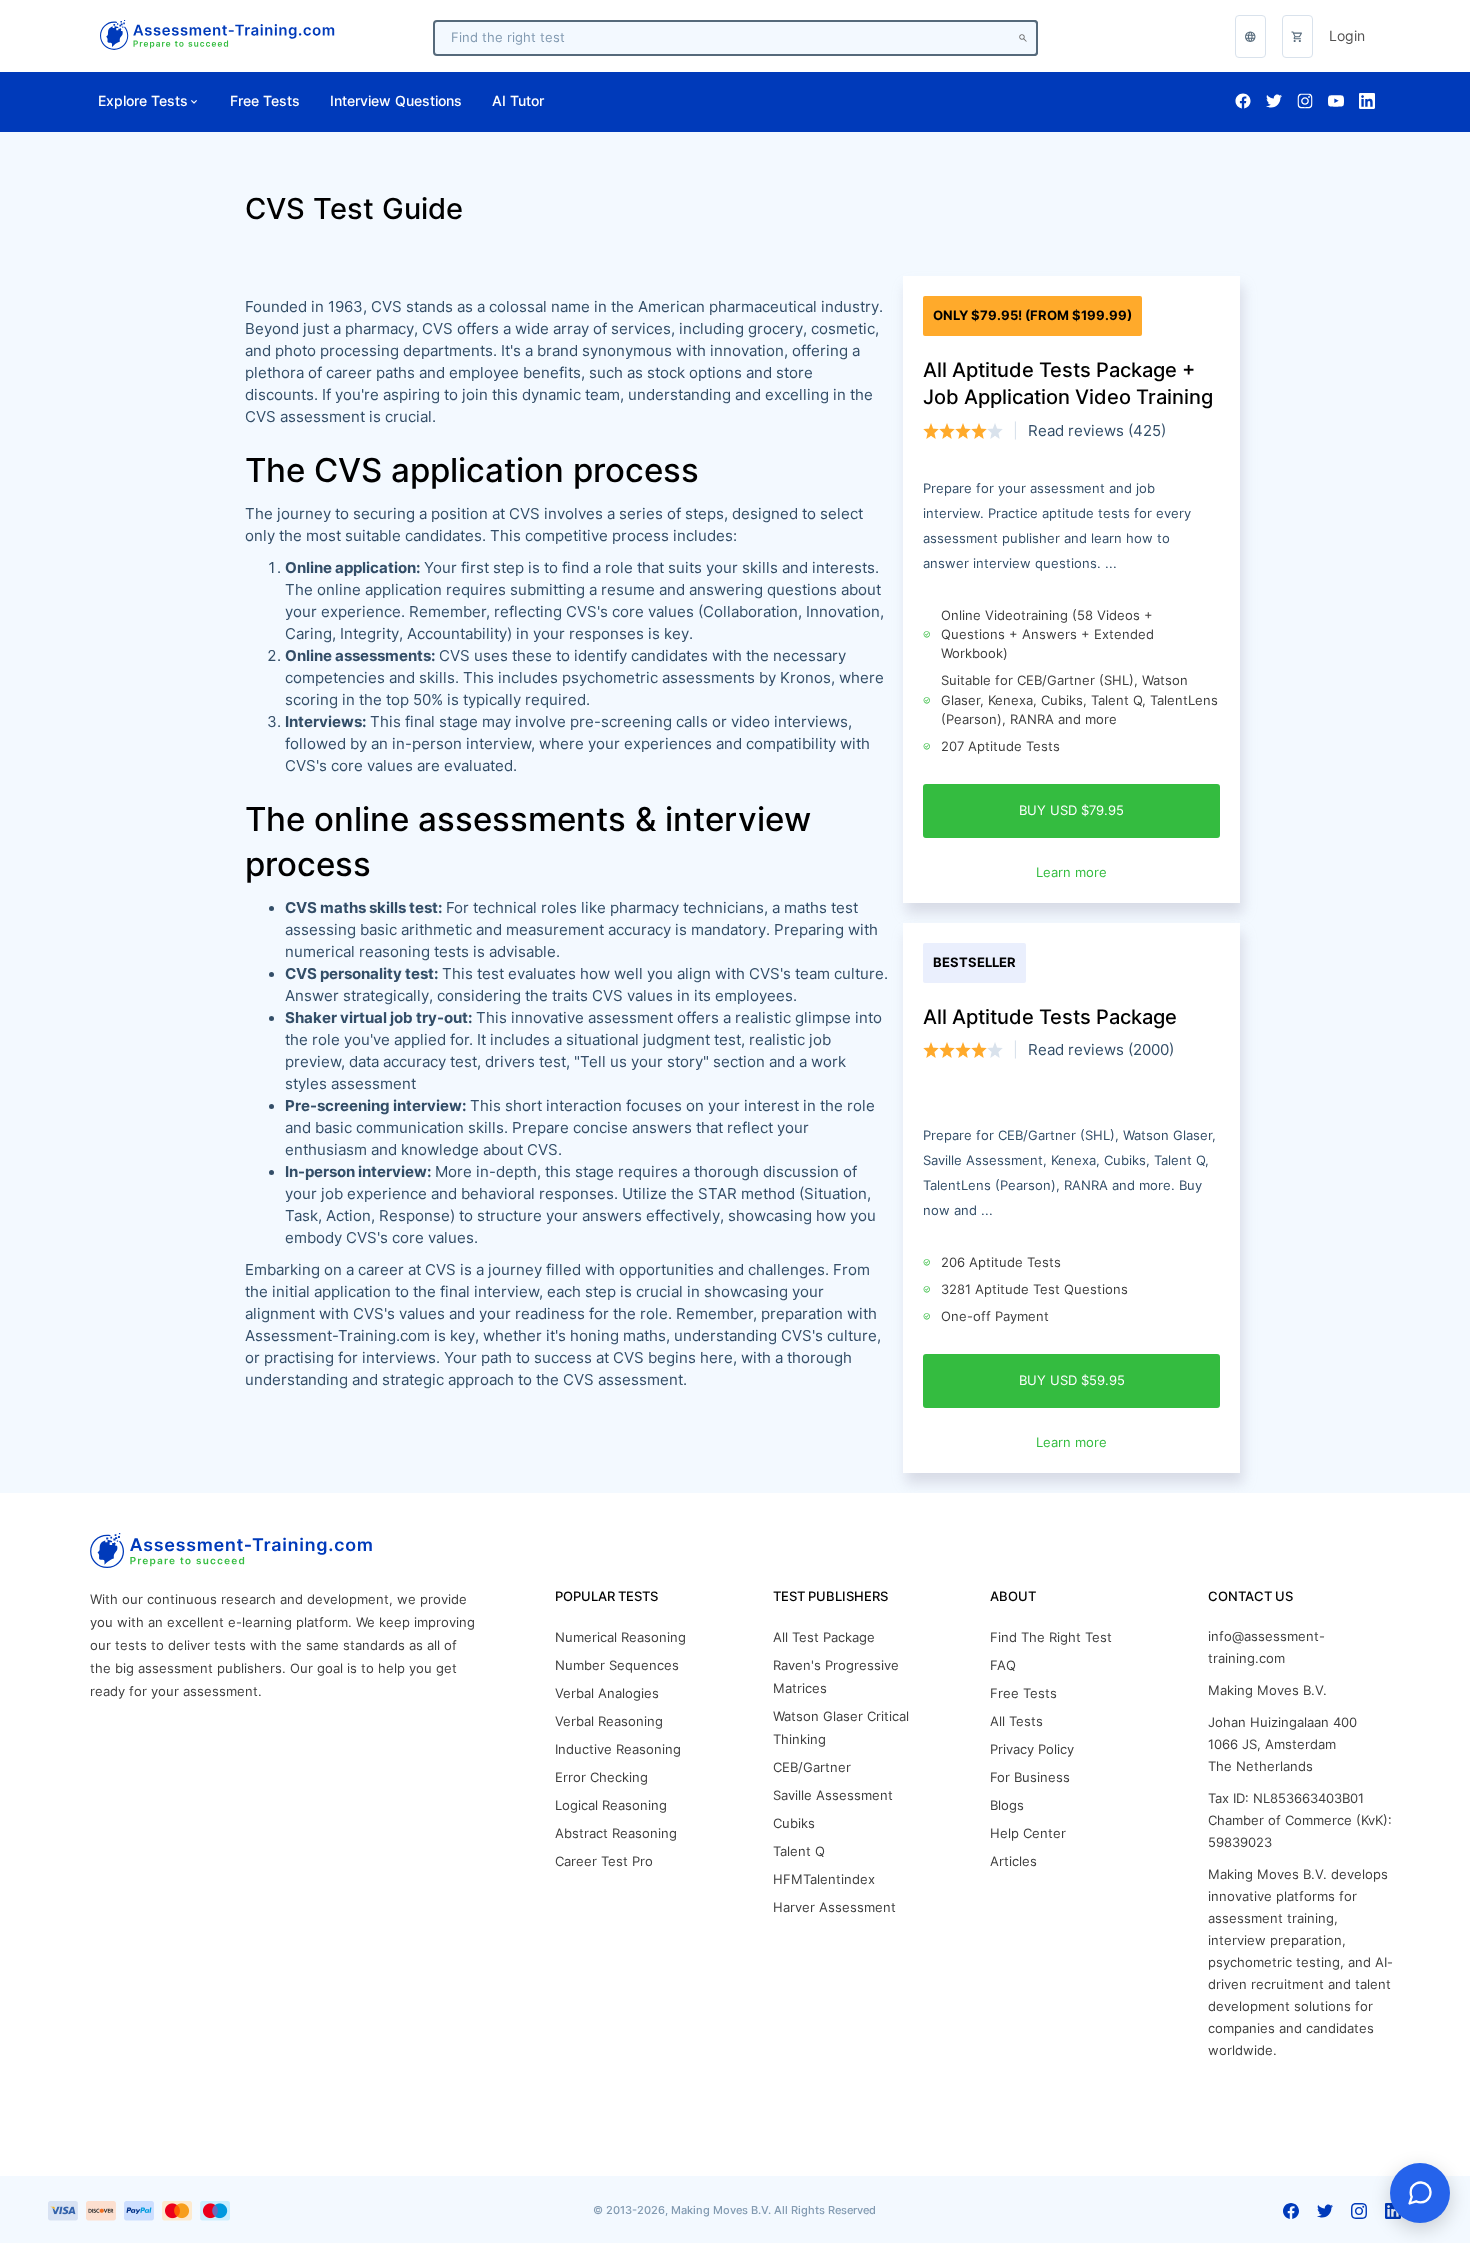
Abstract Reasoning (616, 1833)
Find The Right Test (1051, 1637)
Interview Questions (396, 101)
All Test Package (824, 1637)
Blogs (1007, 1805)
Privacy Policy (1032, 1749)
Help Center (1028, 1833)
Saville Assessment (833, 1795)
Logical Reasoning (611, 1805)
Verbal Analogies (607, 1693)
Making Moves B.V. (1267, 1690)
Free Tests (265, 101)
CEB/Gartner (812, 1767)
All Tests (1016, 1721)
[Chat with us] (1420, 2193)
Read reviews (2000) (1101, 1050)
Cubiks (794, 1823)
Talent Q (799, 1851)
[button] (1297, 36)
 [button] (1250, 36)
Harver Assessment (834, 1907)
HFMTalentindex (824, 1879)
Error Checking (601, 1777)
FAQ (1003, 1665)
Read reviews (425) (1097, 431)
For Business (1030, 1777)
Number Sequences (617, 1665)
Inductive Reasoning (618, 1749)
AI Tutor (518, 101)
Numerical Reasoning (620, 1637)
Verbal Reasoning (609, 1721)
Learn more (1071, 872)
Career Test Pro (604, 1861)
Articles (1013, 1861)
